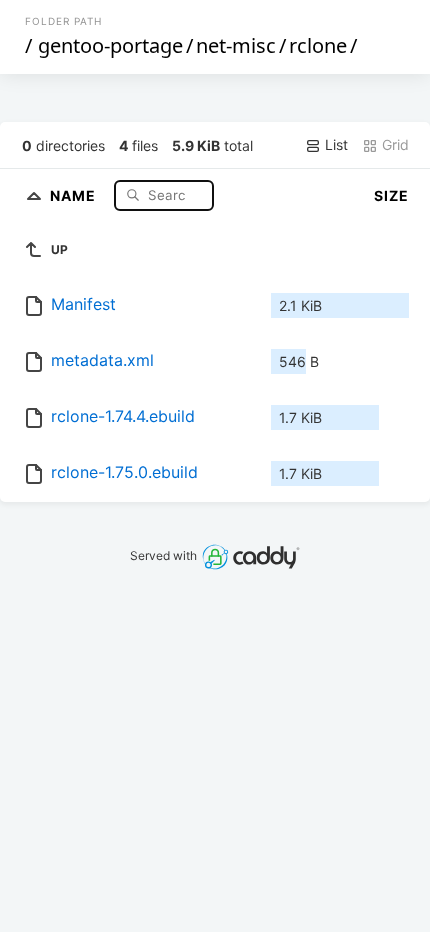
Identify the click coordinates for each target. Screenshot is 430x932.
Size (391, 195)
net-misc (236, 45)
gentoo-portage (110, 45)
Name (75, 194)
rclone (318, 45)
